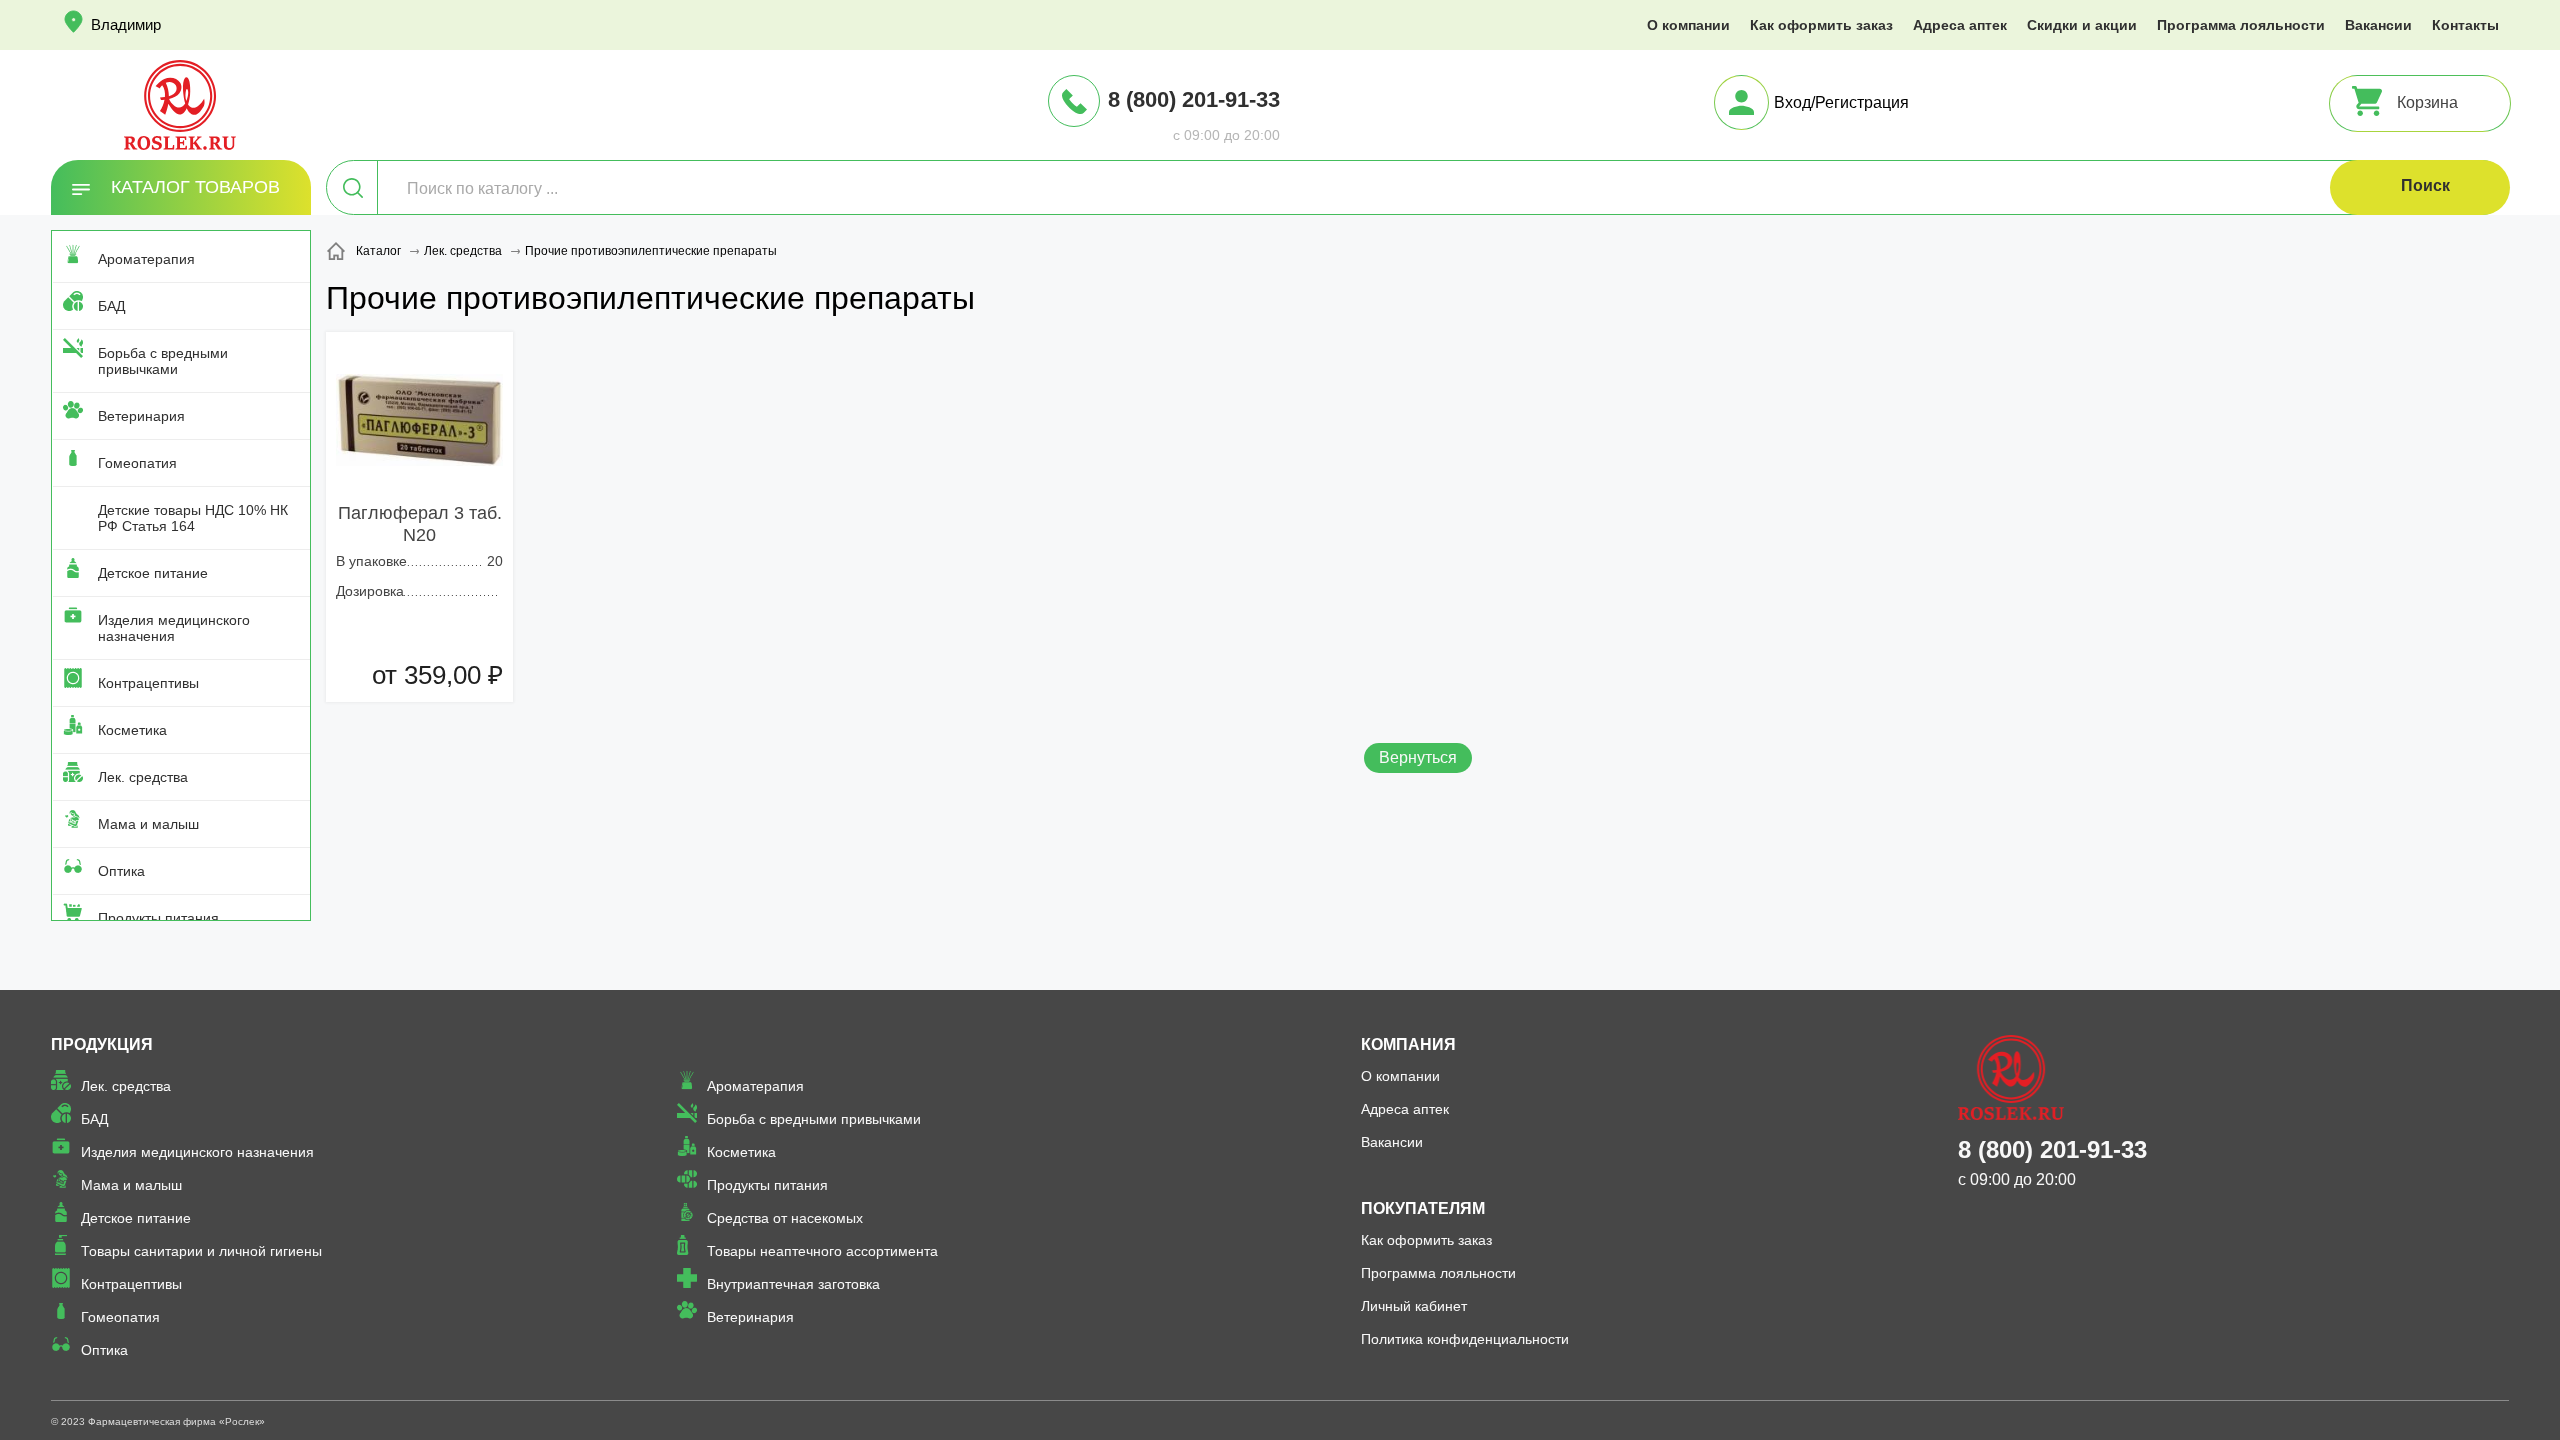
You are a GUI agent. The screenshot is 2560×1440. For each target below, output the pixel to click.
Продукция (102, 1044)
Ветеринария (141, 416)
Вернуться (1418, 757)
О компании (1688, 25)
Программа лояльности (2241, 25)
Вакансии (2378, 25)
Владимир (126, 24)
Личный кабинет (1414, 1306)
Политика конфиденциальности (1465, 1339)
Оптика (121, 871)
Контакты (2465, 25)
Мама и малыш (148, 824)
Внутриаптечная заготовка (793, 1284)
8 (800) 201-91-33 (1194, 99)
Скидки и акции (2082, 25)
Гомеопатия (137, 463)
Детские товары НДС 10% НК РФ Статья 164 (193, 518)
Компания (1408, 1044)
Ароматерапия (146, 259)
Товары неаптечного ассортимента (822, 1251)
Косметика (132, 730)
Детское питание (153, 573)
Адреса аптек (1960, 25)
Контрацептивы (148, 683)
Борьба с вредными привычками (163, 361)
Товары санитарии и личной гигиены (201, 1251)
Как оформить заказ (1821, 25)
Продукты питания (158, 918)
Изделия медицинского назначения (174, 628)
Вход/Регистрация (1841, 102)
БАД (111, 306)
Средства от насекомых (785, 1218)
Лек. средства (143, 777)
